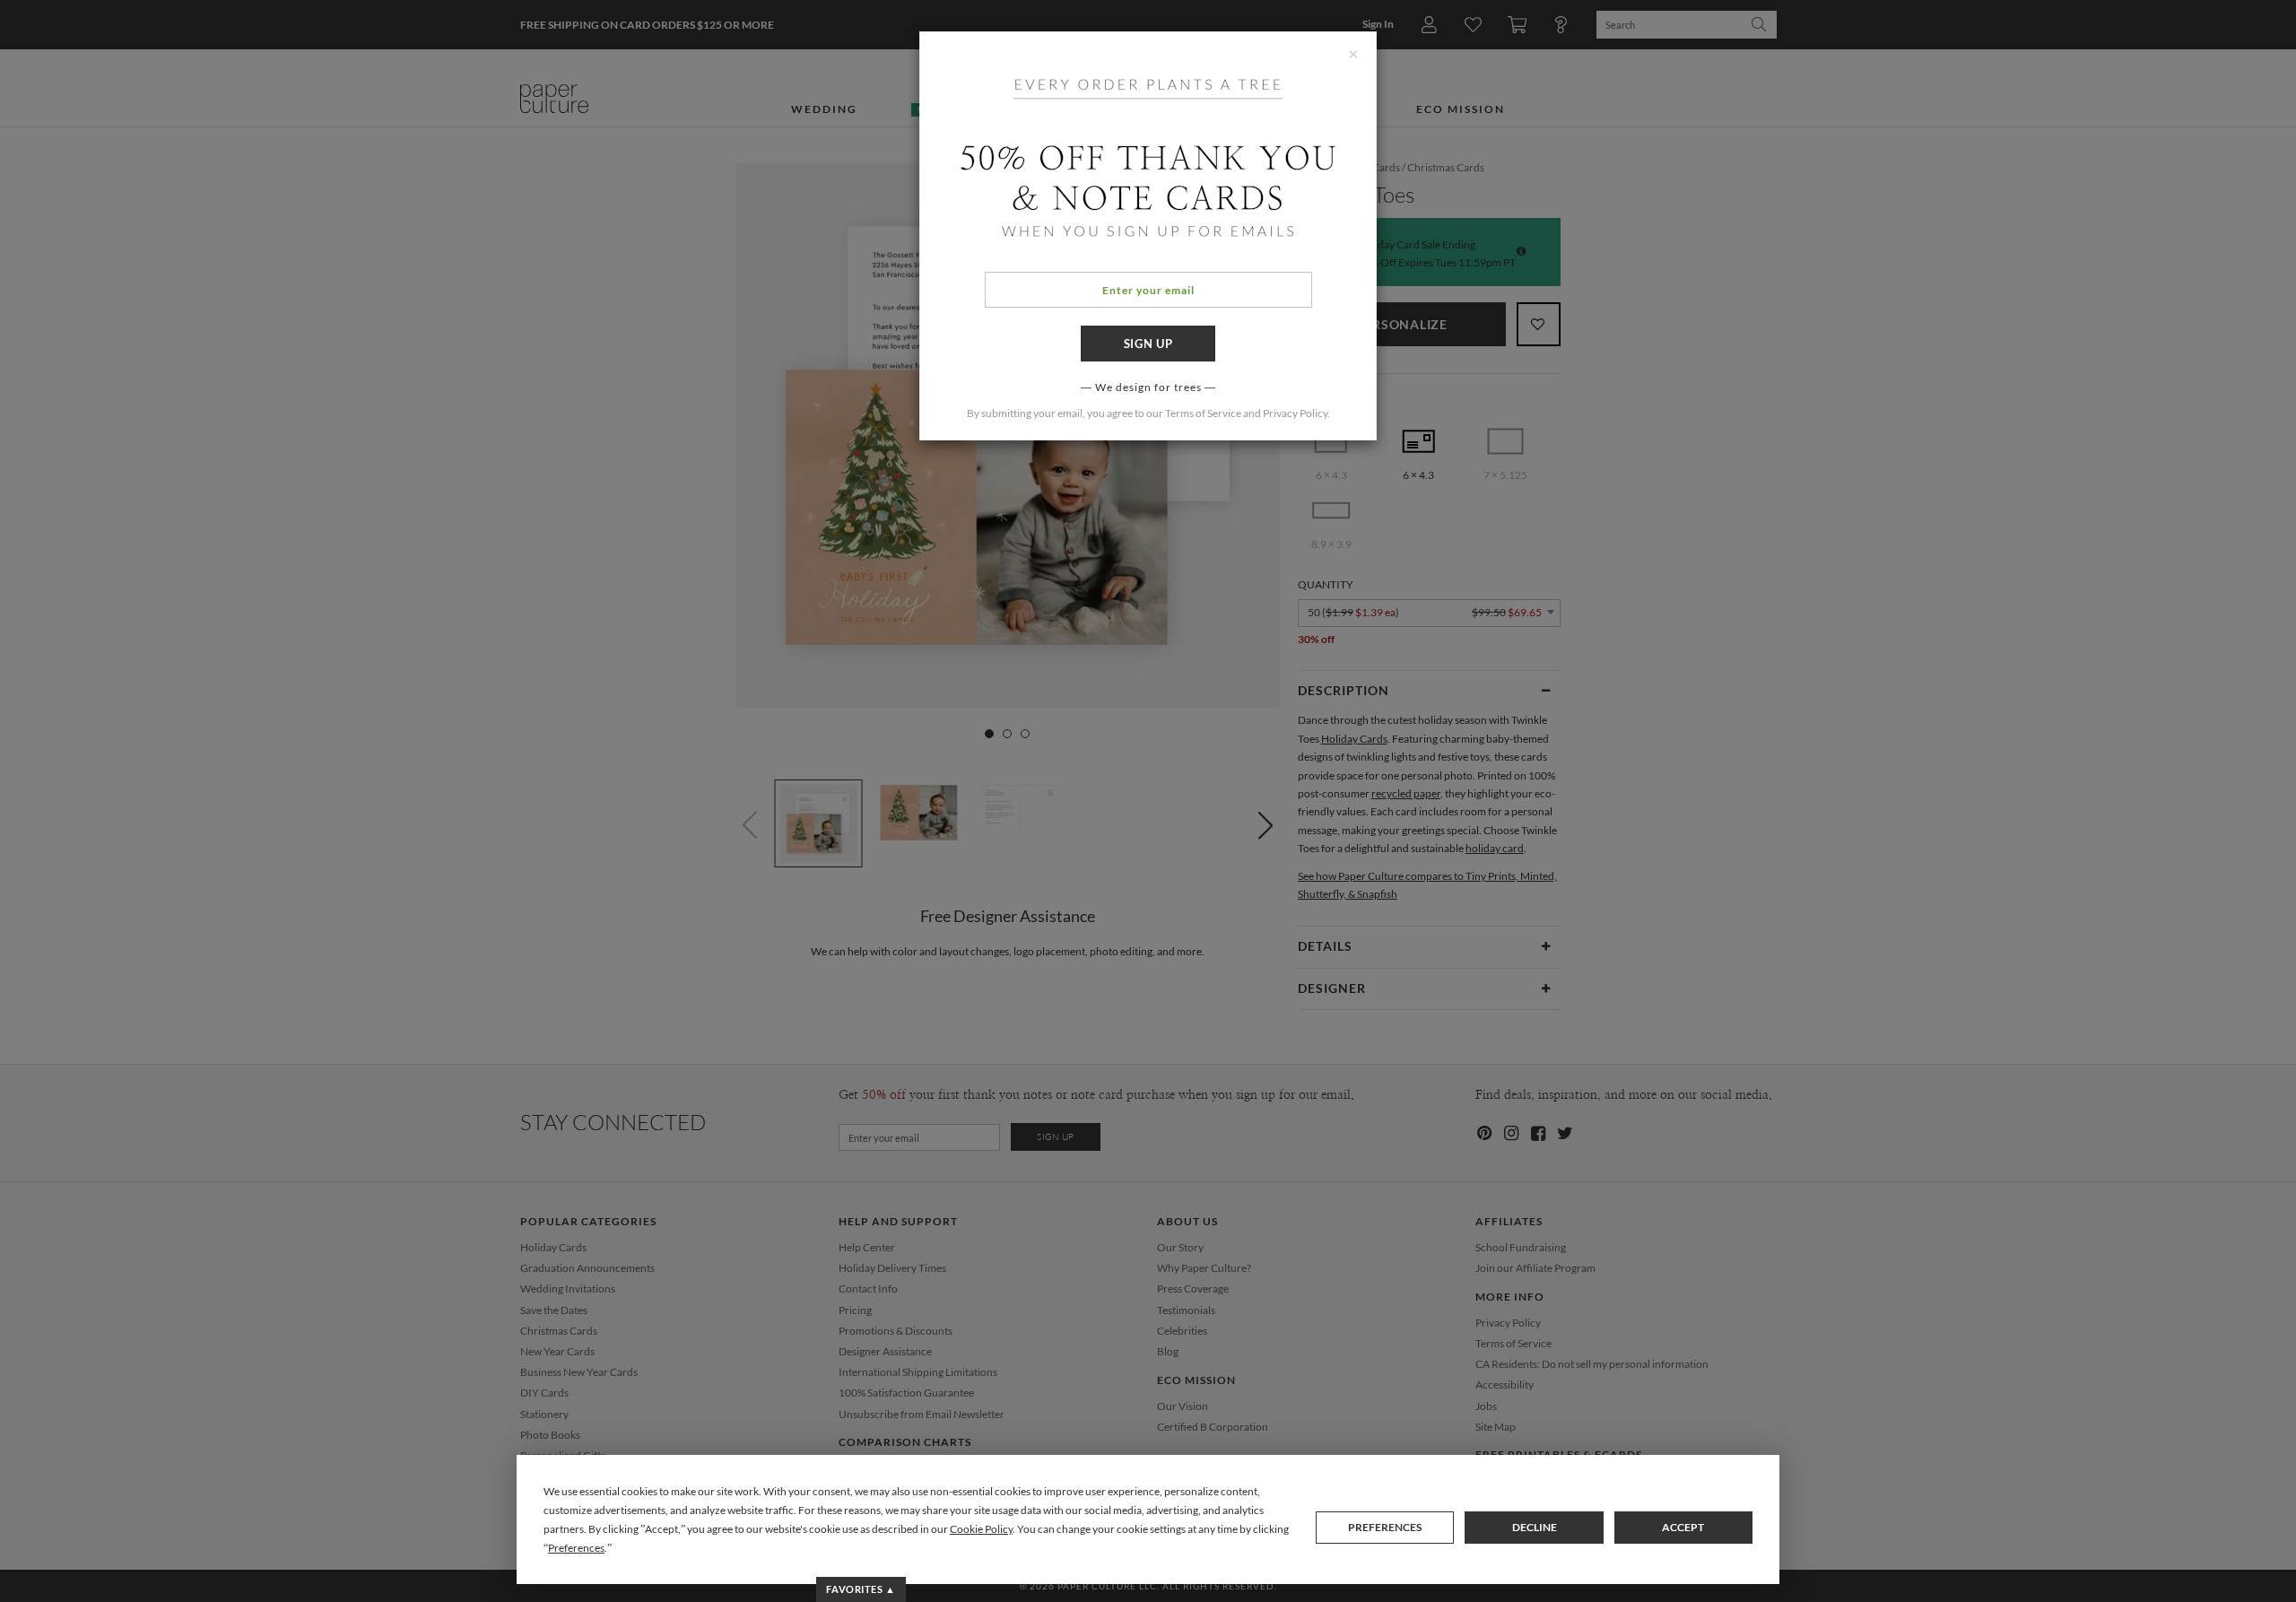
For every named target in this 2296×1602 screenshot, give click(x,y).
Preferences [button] (576, 1548)
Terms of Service (1203, 413)
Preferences (1385, 1527)
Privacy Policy (1295, 413)
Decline (1535, 1527)
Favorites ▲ (861, 1589)
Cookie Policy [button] (981, 1529)
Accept (1683, 1527)
